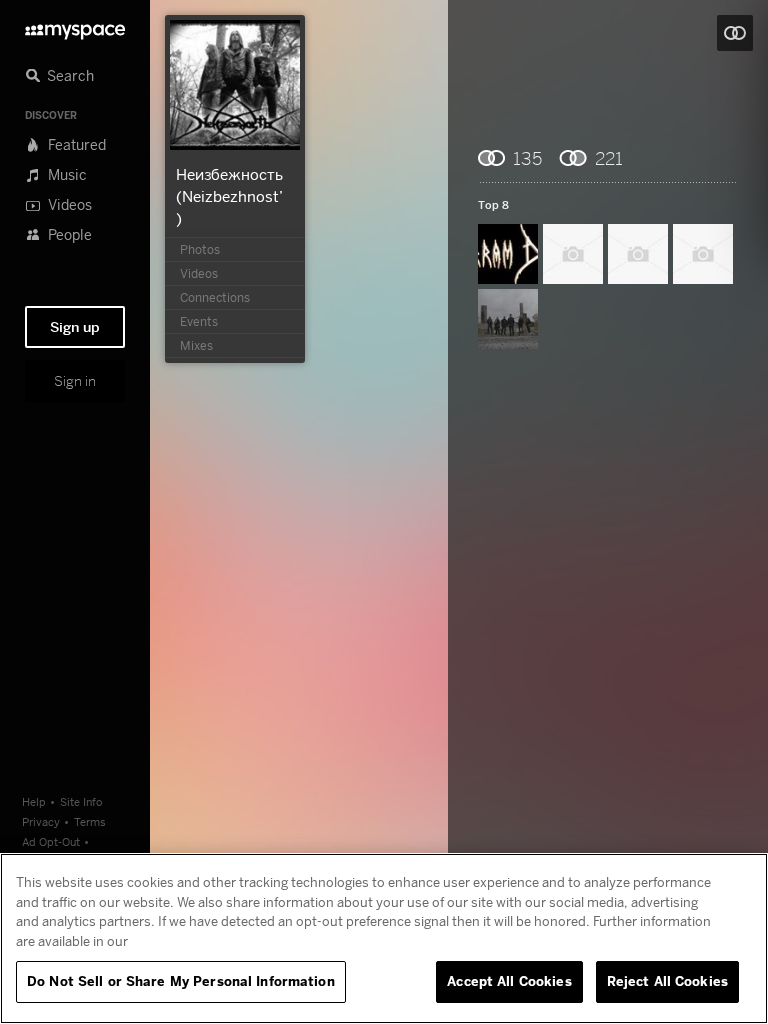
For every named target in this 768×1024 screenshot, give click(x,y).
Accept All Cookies (509, 981)
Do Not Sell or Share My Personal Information (181, 981)
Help (34, 801)
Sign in (75, 381)
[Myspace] (75, 26)
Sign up (75, 327)
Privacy (41, 821)
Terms (90, 821)
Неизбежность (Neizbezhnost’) (229, 196)
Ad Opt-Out (51, 841)
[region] (384, 938)
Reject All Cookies (667, 981)
